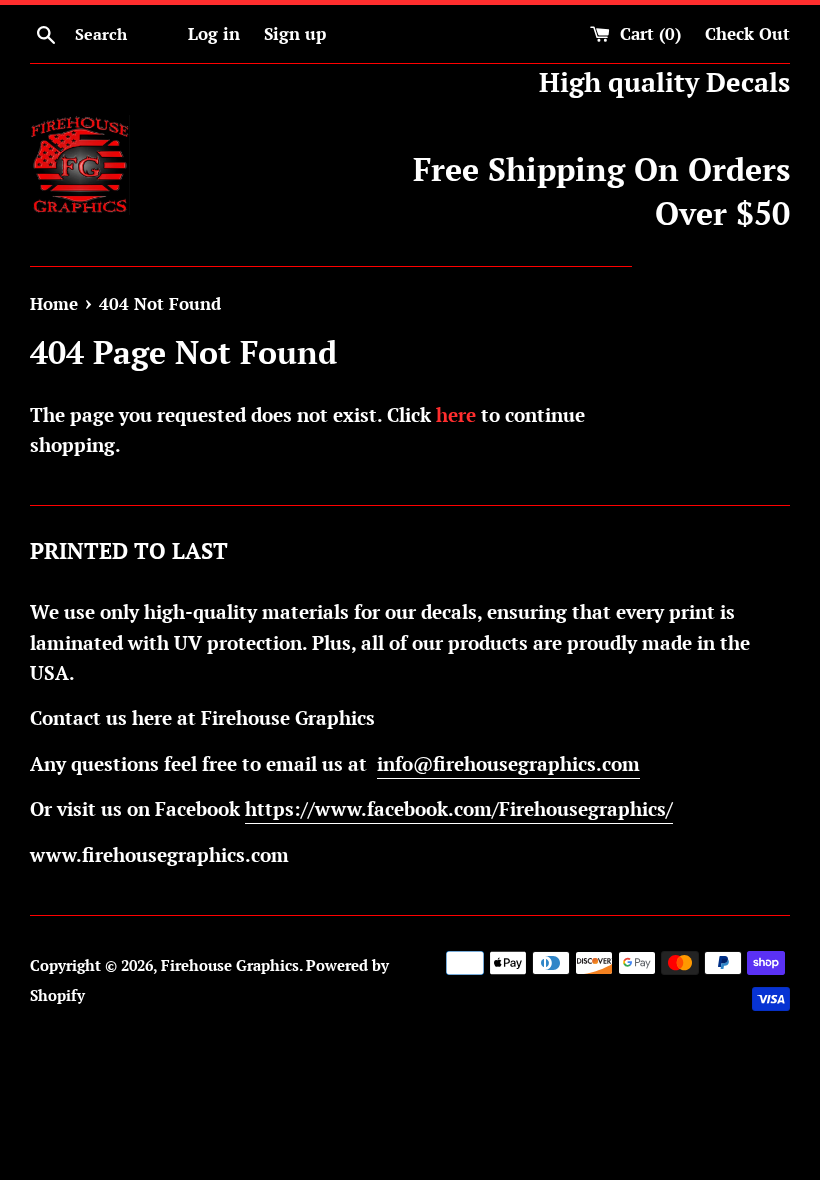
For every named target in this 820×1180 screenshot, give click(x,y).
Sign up (295, 33)
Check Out (747, 33)
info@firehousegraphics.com (508, 763)
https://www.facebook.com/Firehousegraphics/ (459, 808)
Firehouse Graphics (230, 965)
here (456, 414)
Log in (214, 33)
